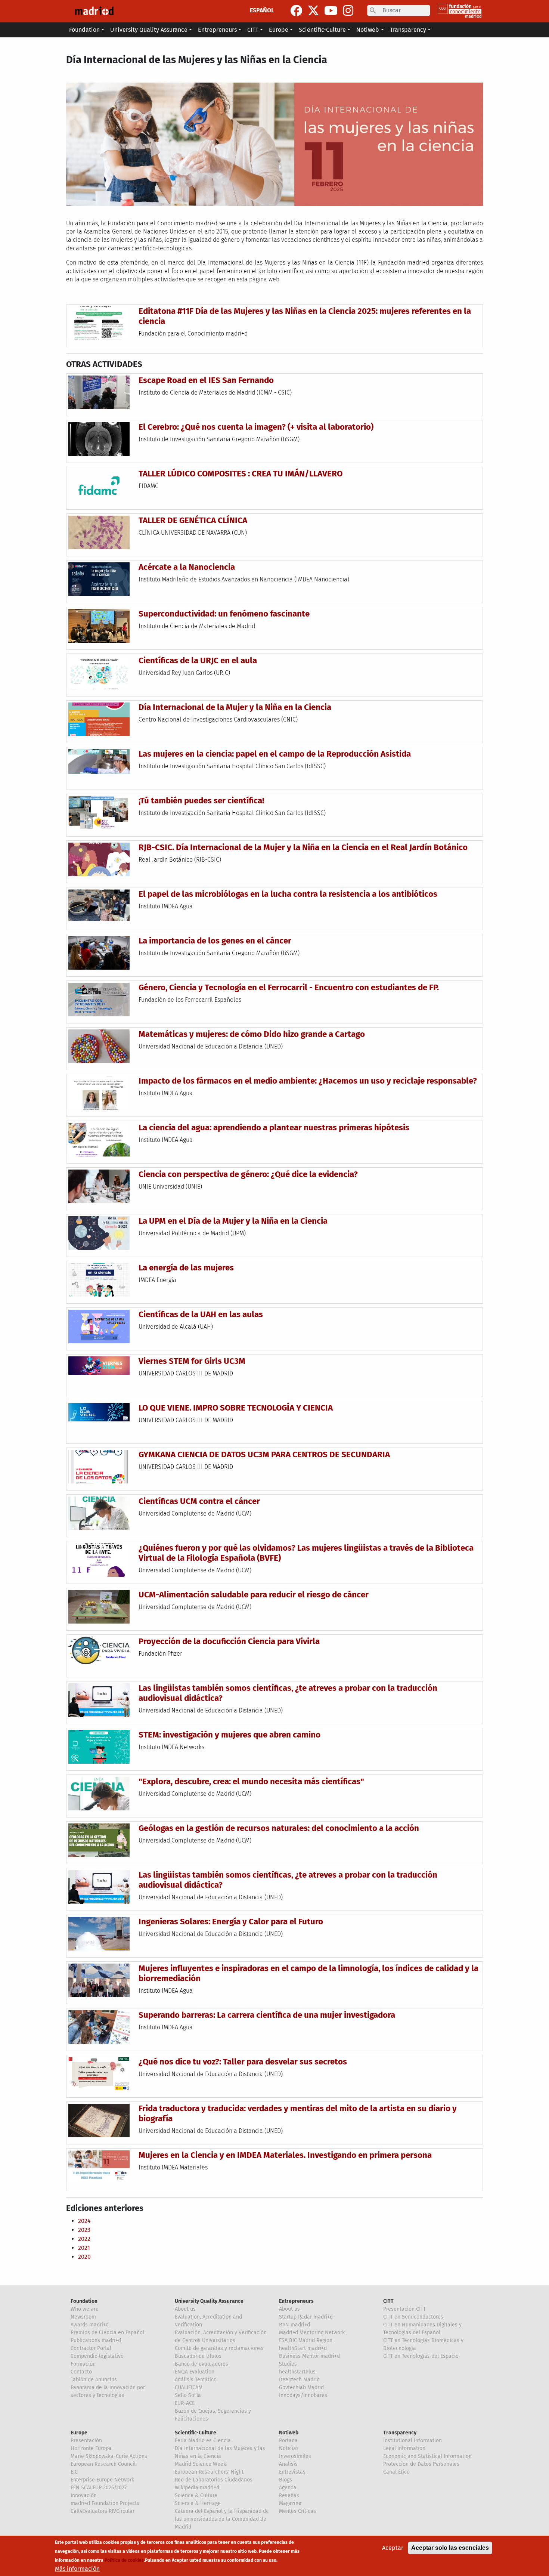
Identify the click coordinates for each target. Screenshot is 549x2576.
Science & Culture (196, 2495)
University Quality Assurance (209, 2301)
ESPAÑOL (262, 10)
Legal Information (404, 2448)
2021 (84, 2248)
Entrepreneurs (296, 2301)
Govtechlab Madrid (301, 2387)
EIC (74, 2472)
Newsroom (83, 2317)
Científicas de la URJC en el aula (198, 660)
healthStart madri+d (303, 2348)
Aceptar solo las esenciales (450, 2548)
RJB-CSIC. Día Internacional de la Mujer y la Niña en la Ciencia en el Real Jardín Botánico (303, 847)
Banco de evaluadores (201, 2364)
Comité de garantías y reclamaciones (219, 2348)
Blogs (286, 2480)
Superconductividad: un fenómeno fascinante (224, 614)
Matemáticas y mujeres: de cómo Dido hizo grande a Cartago (252, 1034)
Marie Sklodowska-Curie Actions (109, 2456)
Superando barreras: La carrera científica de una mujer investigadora (267, 2015)
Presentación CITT (404, 2309)
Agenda (288, 2488)
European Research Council (103, 2464)
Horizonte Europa (91, 2448)
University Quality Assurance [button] (149, 30)
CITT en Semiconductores (413, 2317)
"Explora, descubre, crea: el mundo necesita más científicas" (251, 1781)
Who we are (85, 2309)
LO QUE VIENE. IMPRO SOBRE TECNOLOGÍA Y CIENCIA (236, 1408)
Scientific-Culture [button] (322, 30)
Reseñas (289, 2495)
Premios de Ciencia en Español (107, 2333)
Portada (288, 2441)
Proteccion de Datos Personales (421, 2464)
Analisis (288, 2464)
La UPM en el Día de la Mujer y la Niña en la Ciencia (233, 1221)
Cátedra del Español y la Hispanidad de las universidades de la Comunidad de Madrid (222, 2519)
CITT (388, 2301)
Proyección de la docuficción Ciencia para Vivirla (229, 1641)
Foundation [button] (84, 30)
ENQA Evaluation (195, 2372)
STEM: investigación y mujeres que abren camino (229, 1735)
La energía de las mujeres (186, 1268)
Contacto (81, 2372)
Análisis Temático (196, 2380)
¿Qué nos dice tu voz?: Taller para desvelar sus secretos (243, 2062)
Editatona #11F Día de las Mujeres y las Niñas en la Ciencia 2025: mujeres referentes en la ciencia (305, 316)
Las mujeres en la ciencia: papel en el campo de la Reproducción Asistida (275, 754)
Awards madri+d (90, 2325)
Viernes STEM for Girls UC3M (192, 1361)
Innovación (84, 2495)
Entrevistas (292, 2472)
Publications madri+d (96, 2340)
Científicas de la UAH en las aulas (201, 1314)
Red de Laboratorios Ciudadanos (214, 2480)
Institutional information (412, 2441)
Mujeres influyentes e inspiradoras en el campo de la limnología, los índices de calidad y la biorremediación (308, 1973)
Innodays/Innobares (303, 2395)
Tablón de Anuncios (94, 2380)
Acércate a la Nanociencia (187, 567)
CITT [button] (253, 30)
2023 (84, 2230)
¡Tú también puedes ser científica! (201, 801)
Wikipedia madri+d (197, 2488)
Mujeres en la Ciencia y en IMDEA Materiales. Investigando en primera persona (285, 2155)
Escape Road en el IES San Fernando (206, 380)
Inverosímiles (295, 2456)
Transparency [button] (408, 30)
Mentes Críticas (297, 2511)
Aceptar (393, 2548)
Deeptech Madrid (299, 2380)
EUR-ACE (185, 2403)
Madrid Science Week (200, 2464)
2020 (84, 2257)
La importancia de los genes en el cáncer (215, 941)
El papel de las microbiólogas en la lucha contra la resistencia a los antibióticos (288, 894)
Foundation (84, 2301)
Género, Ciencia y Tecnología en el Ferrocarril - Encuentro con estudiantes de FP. (289, 987)
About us (185, 2309)
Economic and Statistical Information (427, 2456)
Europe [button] (279, 30)
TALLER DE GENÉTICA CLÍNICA (193, 520)
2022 (84, 2239)
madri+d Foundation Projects (105, 2503)
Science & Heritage (198, 2503)
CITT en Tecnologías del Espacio (421, 2356)
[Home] (94, 11)
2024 (84, 2221)
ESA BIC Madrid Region (306, 2340)
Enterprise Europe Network (102, 2480)
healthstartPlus (297, 2372)
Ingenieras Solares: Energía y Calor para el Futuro (231, 1922)
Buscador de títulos (198, 2356)
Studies (288, 2364)
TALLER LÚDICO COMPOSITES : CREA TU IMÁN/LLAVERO (241, 474)
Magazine (290, 2503)
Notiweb (289, 2433)
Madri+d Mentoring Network (312, 2333)
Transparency (400, 2433)
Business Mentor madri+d (309, 2356)
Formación (83, 2364)
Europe (79, 2433)
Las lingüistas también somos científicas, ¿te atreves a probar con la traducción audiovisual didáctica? (288, 1693)
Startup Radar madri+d (306, 2317)
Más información (77, 2569)
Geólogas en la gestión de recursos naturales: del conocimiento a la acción (279, 1828)
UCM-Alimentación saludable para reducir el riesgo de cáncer (254, 1595)
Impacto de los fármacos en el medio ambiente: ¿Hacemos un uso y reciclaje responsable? (308, 1081)
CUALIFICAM (189, 2387)
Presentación (86, 2441)
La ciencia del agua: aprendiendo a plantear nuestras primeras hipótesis (274, 1128)
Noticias (289, 2448)
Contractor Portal (91, 2348)
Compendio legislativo (97, 2356)
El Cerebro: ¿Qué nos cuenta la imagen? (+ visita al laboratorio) (256, 427)
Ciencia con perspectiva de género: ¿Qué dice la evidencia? (248, 1174)
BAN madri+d (294, 2325)
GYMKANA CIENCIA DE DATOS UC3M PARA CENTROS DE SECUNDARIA (264, 1454)
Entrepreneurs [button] (217, 30)
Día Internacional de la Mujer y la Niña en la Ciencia (235, 707)
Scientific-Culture (196, 2433)
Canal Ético (396, 2472)
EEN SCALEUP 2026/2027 (99, 2488)
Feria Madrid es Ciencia (203, 2441)
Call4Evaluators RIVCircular (103, 2511)
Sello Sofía (188, 2395)
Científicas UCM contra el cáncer (199, 1501)
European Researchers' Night (209, 2472)
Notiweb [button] (368, 30)
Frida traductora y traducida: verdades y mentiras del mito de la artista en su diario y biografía (298, 2113)
